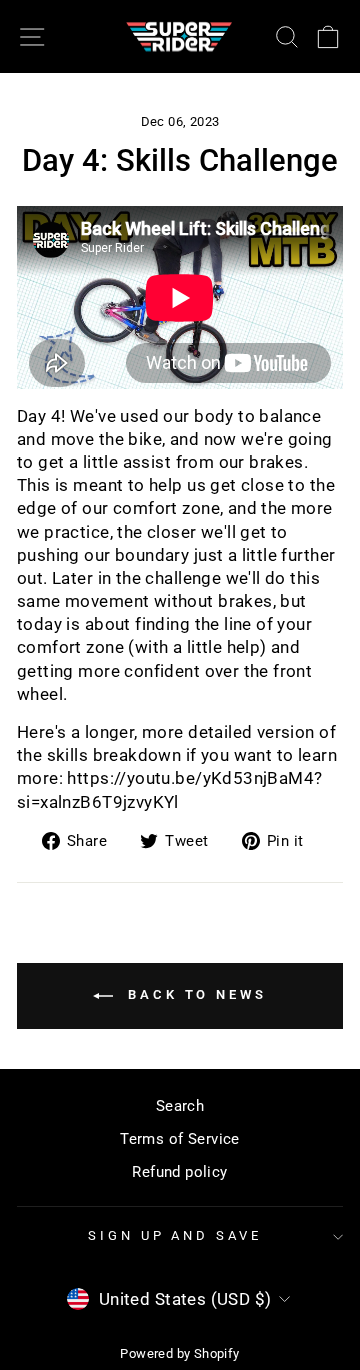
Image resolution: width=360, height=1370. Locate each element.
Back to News (194, 995)
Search (180, 1106)
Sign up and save (175, 1235)
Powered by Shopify (179, 1353)
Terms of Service (180, 1139)
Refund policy (179, 1172)
